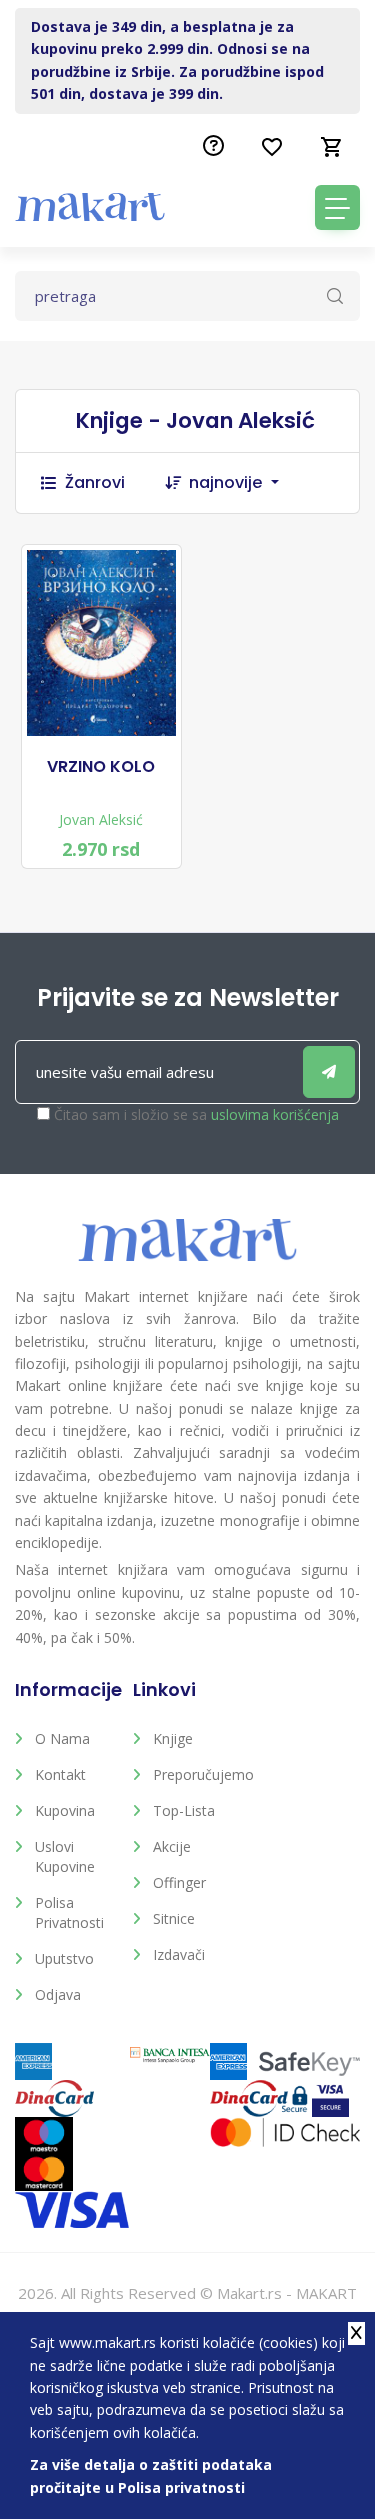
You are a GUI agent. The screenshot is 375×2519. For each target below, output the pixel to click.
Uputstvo (64, 1958)
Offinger (179, 1882)
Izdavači (179, 1954)
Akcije (172, 1846)
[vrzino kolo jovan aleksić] (101, 643)
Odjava (58, 1994)
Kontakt (60, 1774)
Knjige (173, 1738)
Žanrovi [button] (95, 482)
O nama (62, 1738)
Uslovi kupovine (65, 1856)
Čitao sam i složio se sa (196, 1114)
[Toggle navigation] (337, 207)
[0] (332, 147)
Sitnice (174, 1918)
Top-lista (184, 1810)
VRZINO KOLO (101, 767)
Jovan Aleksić (101, 819)
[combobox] (244, 483)
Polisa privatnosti (69, 1912)
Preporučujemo (197, 1774)
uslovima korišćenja (275, 1114)
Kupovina (65, 1810)
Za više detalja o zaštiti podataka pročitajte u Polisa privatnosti (151, 2475)
